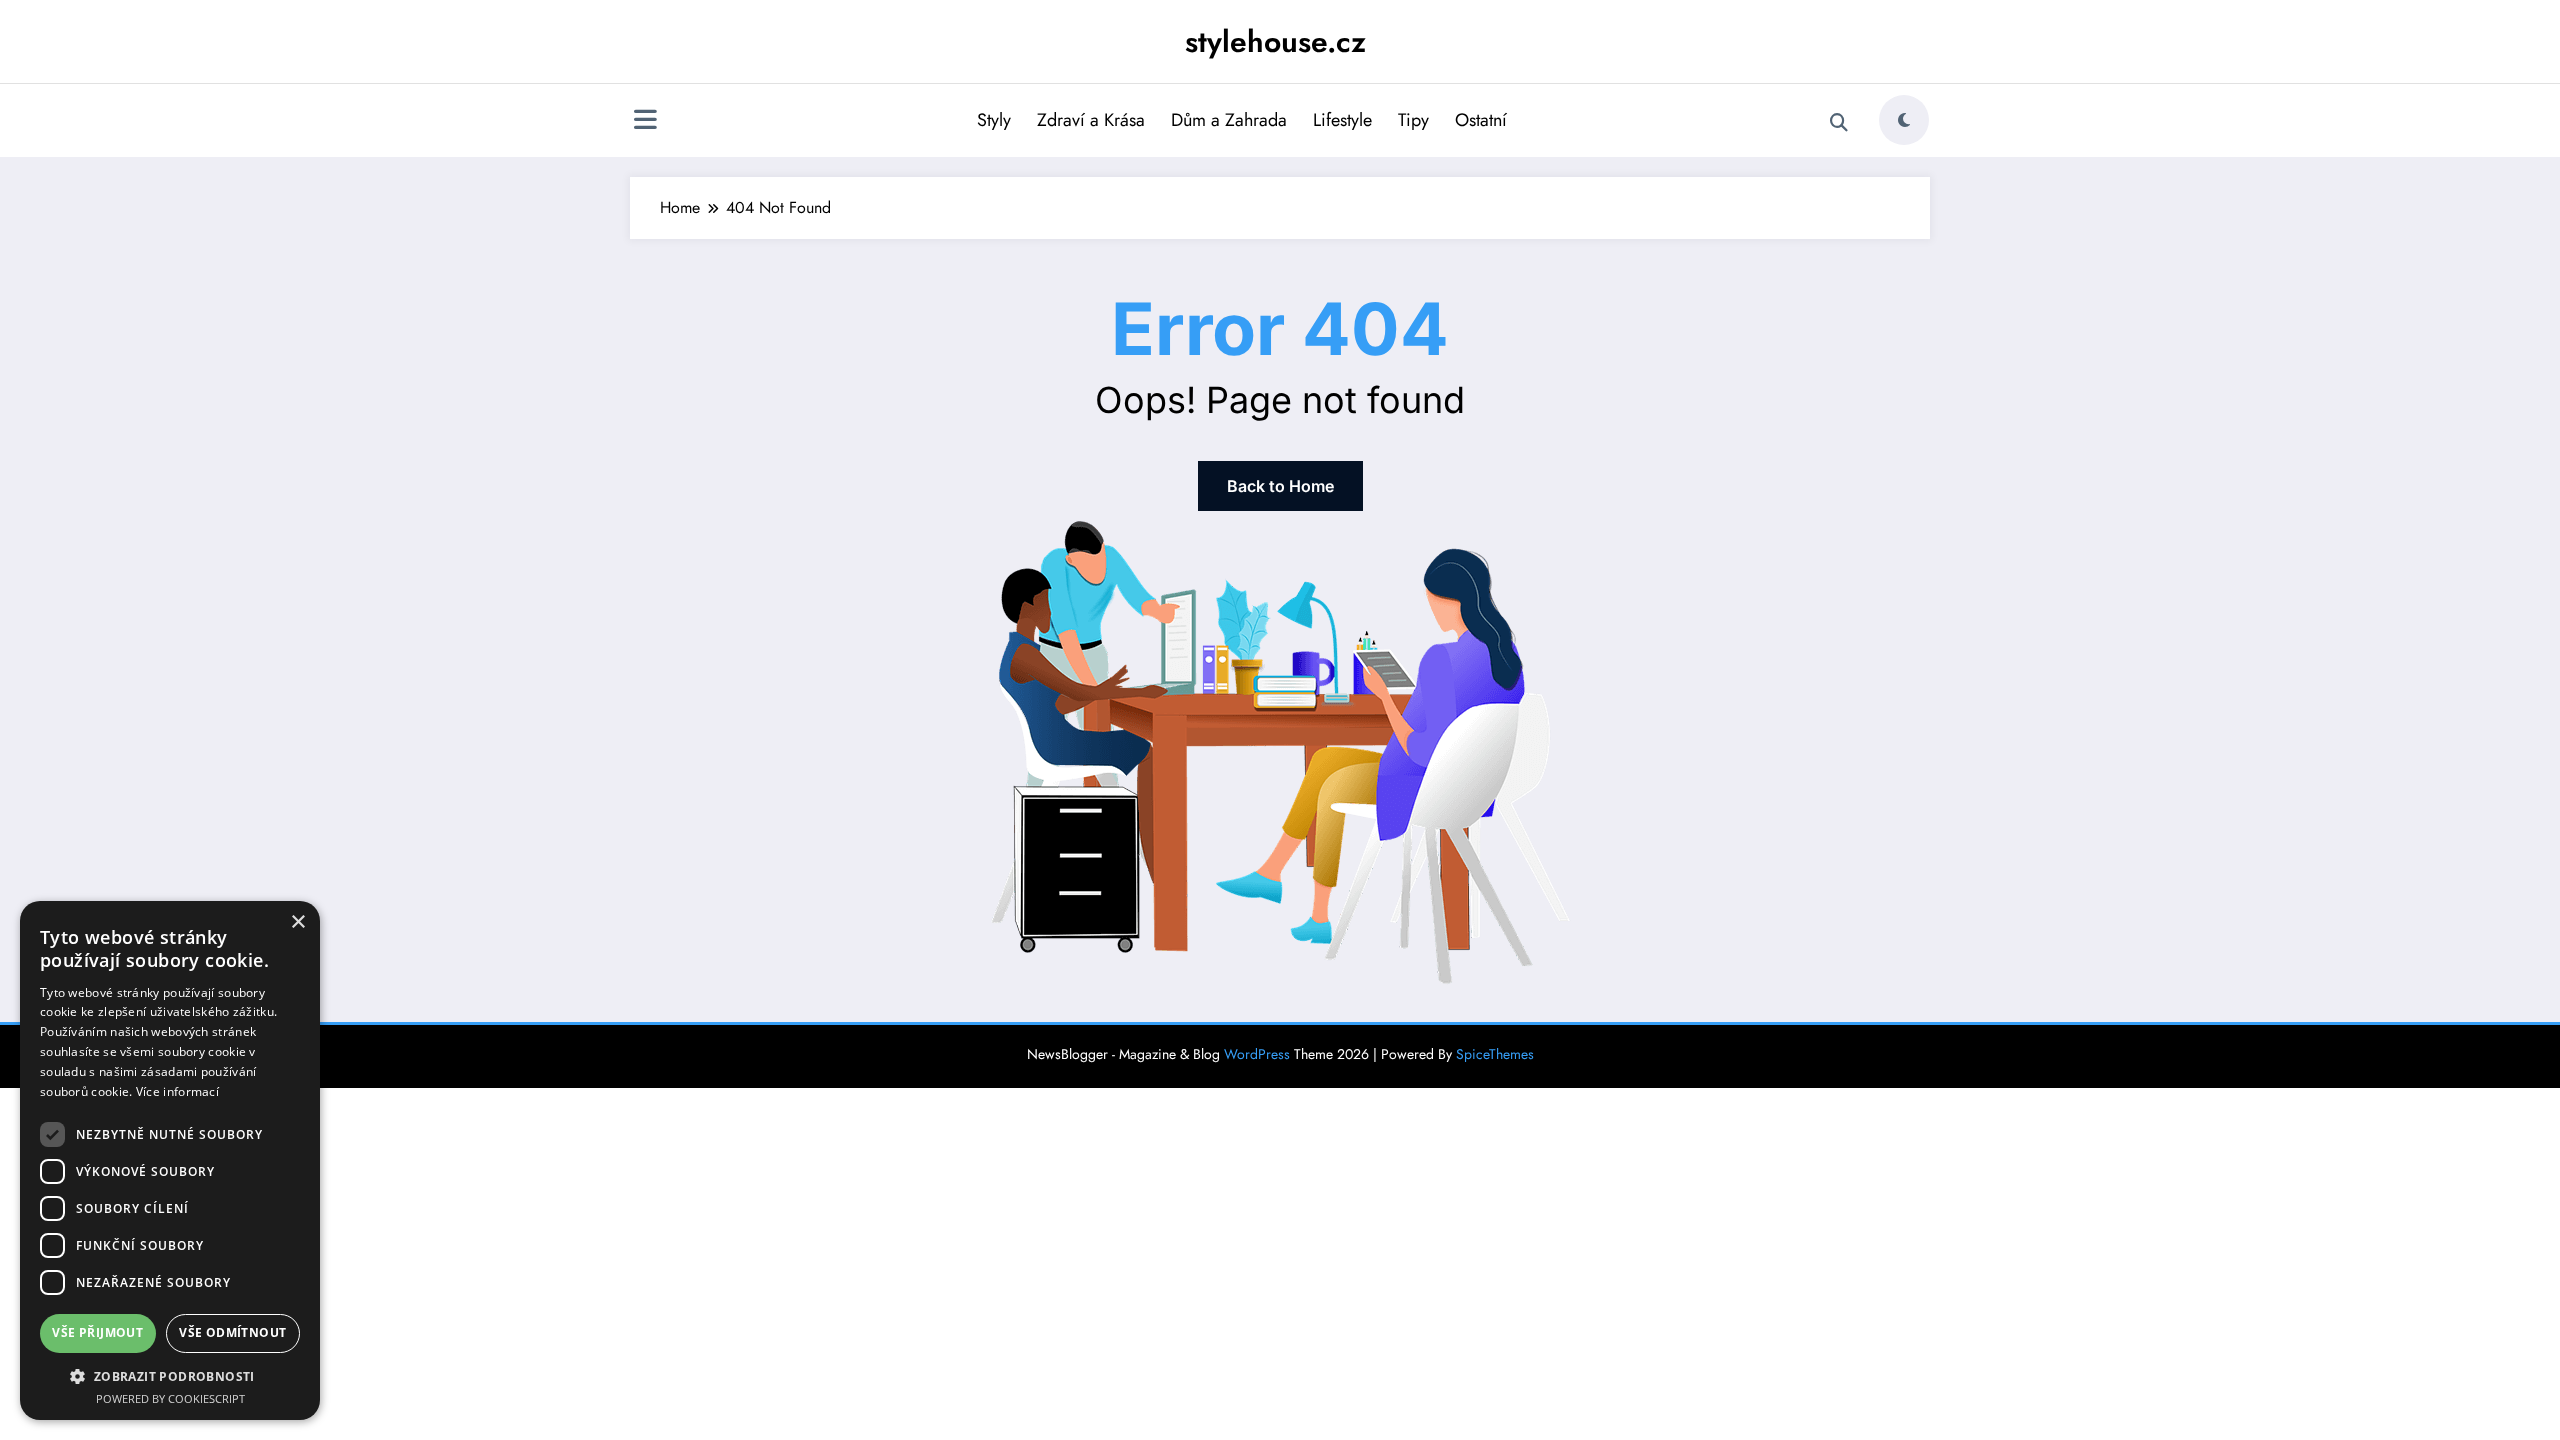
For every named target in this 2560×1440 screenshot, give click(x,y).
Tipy (1413, 120)
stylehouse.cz (1275, 41)
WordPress (1257, 1054)
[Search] (1839, 123)
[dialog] (170, 1160)
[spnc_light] (1904, 120)
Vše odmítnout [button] (232, 1332)
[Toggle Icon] (645, 122)
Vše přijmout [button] (97, 1332)
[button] (170, 1376)
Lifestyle (1342, 120)
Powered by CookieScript (170, 1398)
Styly (994, 120)
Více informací (177, 1091)
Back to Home (1280, 486)
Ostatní (1481, 120)
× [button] (297, 922)
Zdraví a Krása (1091, 120)
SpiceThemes (1495, 1054)
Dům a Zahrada (1229, 120)
